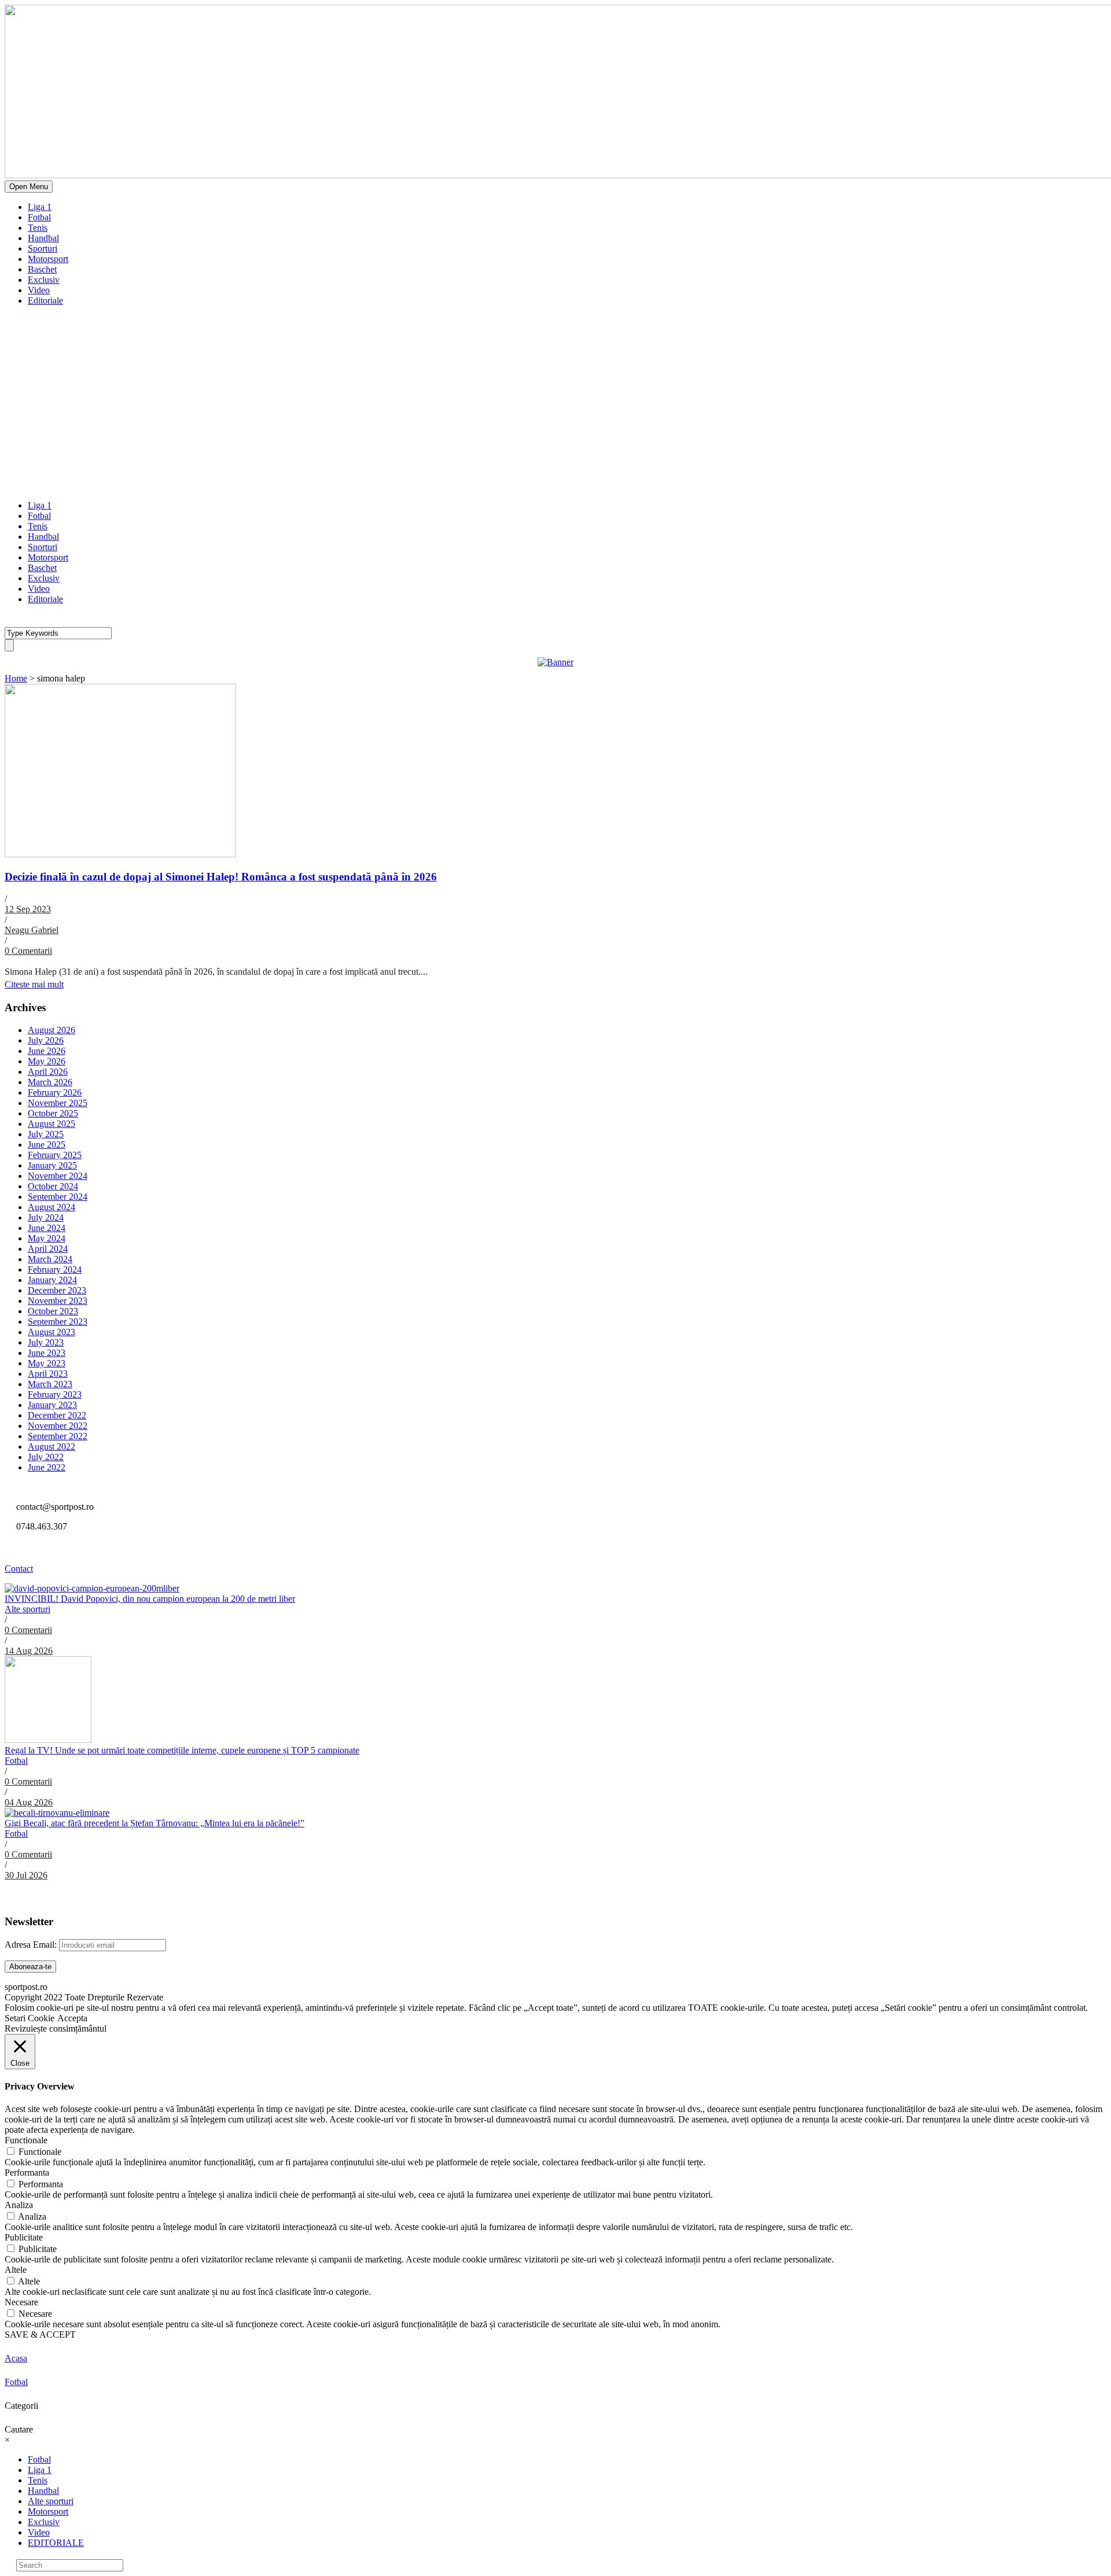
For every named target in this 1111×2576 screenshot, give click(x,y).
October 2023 (53, 1311)
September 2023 (58, 1322)
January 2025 (52, 1165)
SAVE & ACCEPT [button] (40, 2334)
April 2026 (48, 1072)
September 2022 (58, 1436)
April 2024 (48, 1249)
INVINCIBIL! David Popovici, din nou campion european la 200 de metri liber (150, 1599)
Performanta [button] (27, 2173)
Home (16, 678)
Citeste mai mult (34, 984)
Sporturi (43, 248)
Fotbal (39, 217)
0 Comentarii (28, 951)
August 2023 (51, 1332)
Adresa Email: (32, 1945)
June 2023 (47, 1353)
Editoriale (45, 301)
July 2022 (46, 1457)
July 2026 (46, 1040)
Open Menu (29, 187)
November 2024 (58, 1176)
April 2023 (48, 1374)
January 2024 (52, 1280)
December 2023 (57, 1290)
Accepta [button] (72, 2018)
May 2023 (47, 1363)
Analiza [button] (19, 2205)
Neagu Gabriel (32, 930)
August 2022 (51, 1447)
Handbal (43, 238)
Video (39, 290)
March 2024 (50, 1259)
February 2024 (55, 1269)
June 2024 (47, 1228)
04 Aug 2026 (29, 1802)
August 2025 (51, 1124)
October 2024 (53, 1186)
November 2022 (58, 1426)
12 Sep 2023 (28, 909)
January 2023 (52, 1405)
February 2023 (55, 1394)
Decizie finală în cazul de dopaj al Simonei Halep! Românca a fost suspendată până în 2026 (221, 877)
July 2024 (46, 1217)
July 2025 (46, 1134)
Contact (19, 1569)
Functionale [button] (26, 2140)
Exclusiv (44, 280)
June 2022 (47, 1467)
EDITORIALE (56, 2543)
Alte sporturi (27, 1609)
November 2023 (58, 1301)
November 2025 (58, 1103)
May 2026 (47, 1061)
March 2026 (50, 1082)
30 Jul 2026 (26, 1875)
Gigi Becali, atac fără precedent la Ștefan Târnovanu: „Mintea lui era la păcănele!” (154, 1823)
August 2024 (51, 1207)
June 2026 (47, 1051)
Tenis (38, 228)
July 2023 (46, 1342)
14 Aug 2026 (29, 1651)
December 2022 (57, 1415)
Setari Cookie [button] (30, 2018)
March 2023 (50, 1384)
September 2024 (58, 1197)
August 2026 (51, 1030)
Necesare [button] (21, 2302)
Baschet (42, 269)
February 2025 (55, 1155)
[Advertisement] (555, 410)
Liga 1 (40, 207)
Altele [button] (16, 2270)
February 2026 (55, 1092)
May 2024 (47, 1238)
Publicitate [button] (24, 2237)
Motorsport (48, 259)
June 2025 (47, 1145)
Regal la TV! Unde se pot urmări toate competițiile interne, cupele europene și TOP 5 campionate (182, 1750)
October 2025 (53, 1113)
